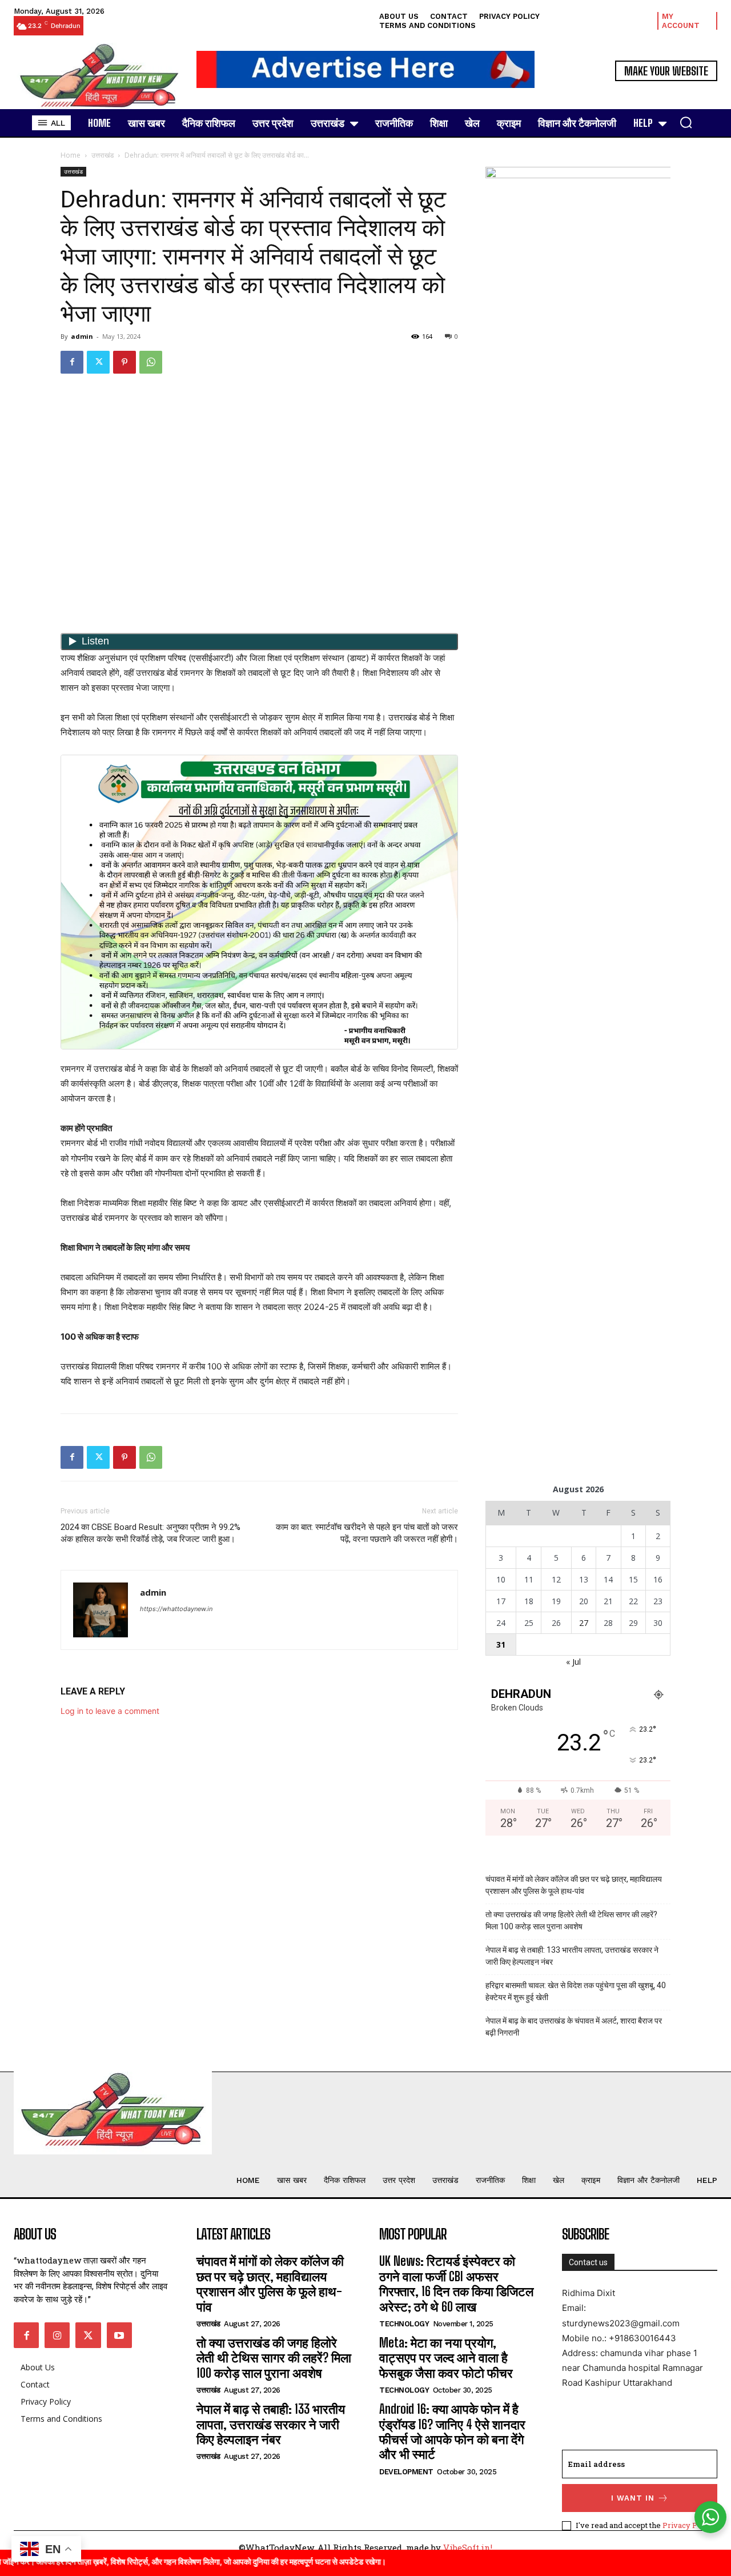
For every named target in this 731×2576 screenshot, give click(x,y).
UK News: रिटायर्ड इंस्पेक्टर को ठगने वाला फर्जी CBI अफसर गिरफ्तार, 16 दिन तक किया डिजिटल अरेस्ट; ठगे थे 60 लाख (456, 2283)
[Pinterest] (124, 362)
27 (584, 1623)
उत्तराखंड (103, 155)
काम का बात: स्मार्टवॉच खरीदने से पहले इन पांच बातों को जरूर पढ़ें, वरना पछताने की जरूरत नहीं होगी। (367, 1533)
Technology (404, 2324)
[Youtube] (119, 2335)
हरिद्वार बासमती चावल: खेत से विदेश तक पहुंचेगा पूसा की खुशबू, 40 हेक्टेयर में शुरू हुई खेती (576, 1991)
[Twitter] (98, 362)
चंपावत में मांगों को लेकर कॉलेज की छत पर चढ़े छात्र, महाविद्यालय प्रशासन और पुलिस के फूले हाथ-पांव (574, 1885)
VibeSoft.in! (468, 2547)
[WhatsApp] (151, 362)
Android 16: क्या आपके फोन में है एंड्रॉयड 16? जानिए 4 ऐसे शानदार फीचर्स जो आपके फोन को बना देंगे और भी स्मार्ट (452, 2431)
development (406, 2472)
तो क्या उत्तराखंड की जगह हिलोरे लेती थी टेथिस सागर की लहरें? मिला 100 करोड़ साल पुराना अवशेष (571, 1920)
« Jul (573, 1662)
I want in (633, 2498)
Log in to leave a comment (110, 1711)
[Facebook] (72, 362)
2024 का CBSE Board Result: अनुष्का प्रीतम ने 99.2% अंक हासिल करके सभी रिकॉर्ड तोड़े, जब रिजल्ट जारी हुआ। (150, 1533)
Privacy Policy (688, 2525)
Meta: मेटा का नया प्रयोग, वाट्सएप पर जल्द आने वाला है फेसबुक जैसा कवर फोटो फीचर (446, 2358)
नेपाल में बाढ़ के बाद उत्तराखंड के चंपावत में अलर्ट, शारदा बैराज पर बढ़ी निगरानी (574, 2027)
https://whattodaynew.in (176, 1609)
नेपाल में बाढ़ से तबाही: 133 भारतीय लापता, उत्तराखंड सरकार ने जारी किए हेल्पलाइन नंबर (572, 1956)
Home (71, 155)
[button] (686, 122)
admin (82, 336)
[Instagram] (57, 2335)
